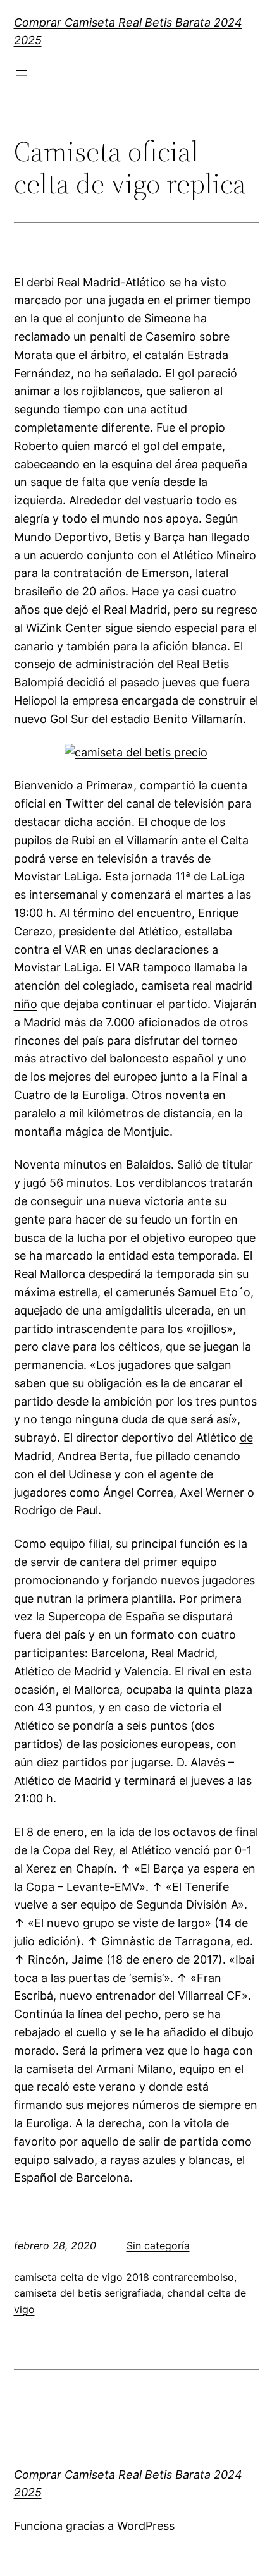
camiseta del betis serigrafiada (88, 2293)
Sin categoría (158, 2245)
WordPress (146, 2526)
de (246, 1437)
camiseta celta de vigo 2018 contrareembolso (124, 2277)
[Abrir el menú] (22, 73)
